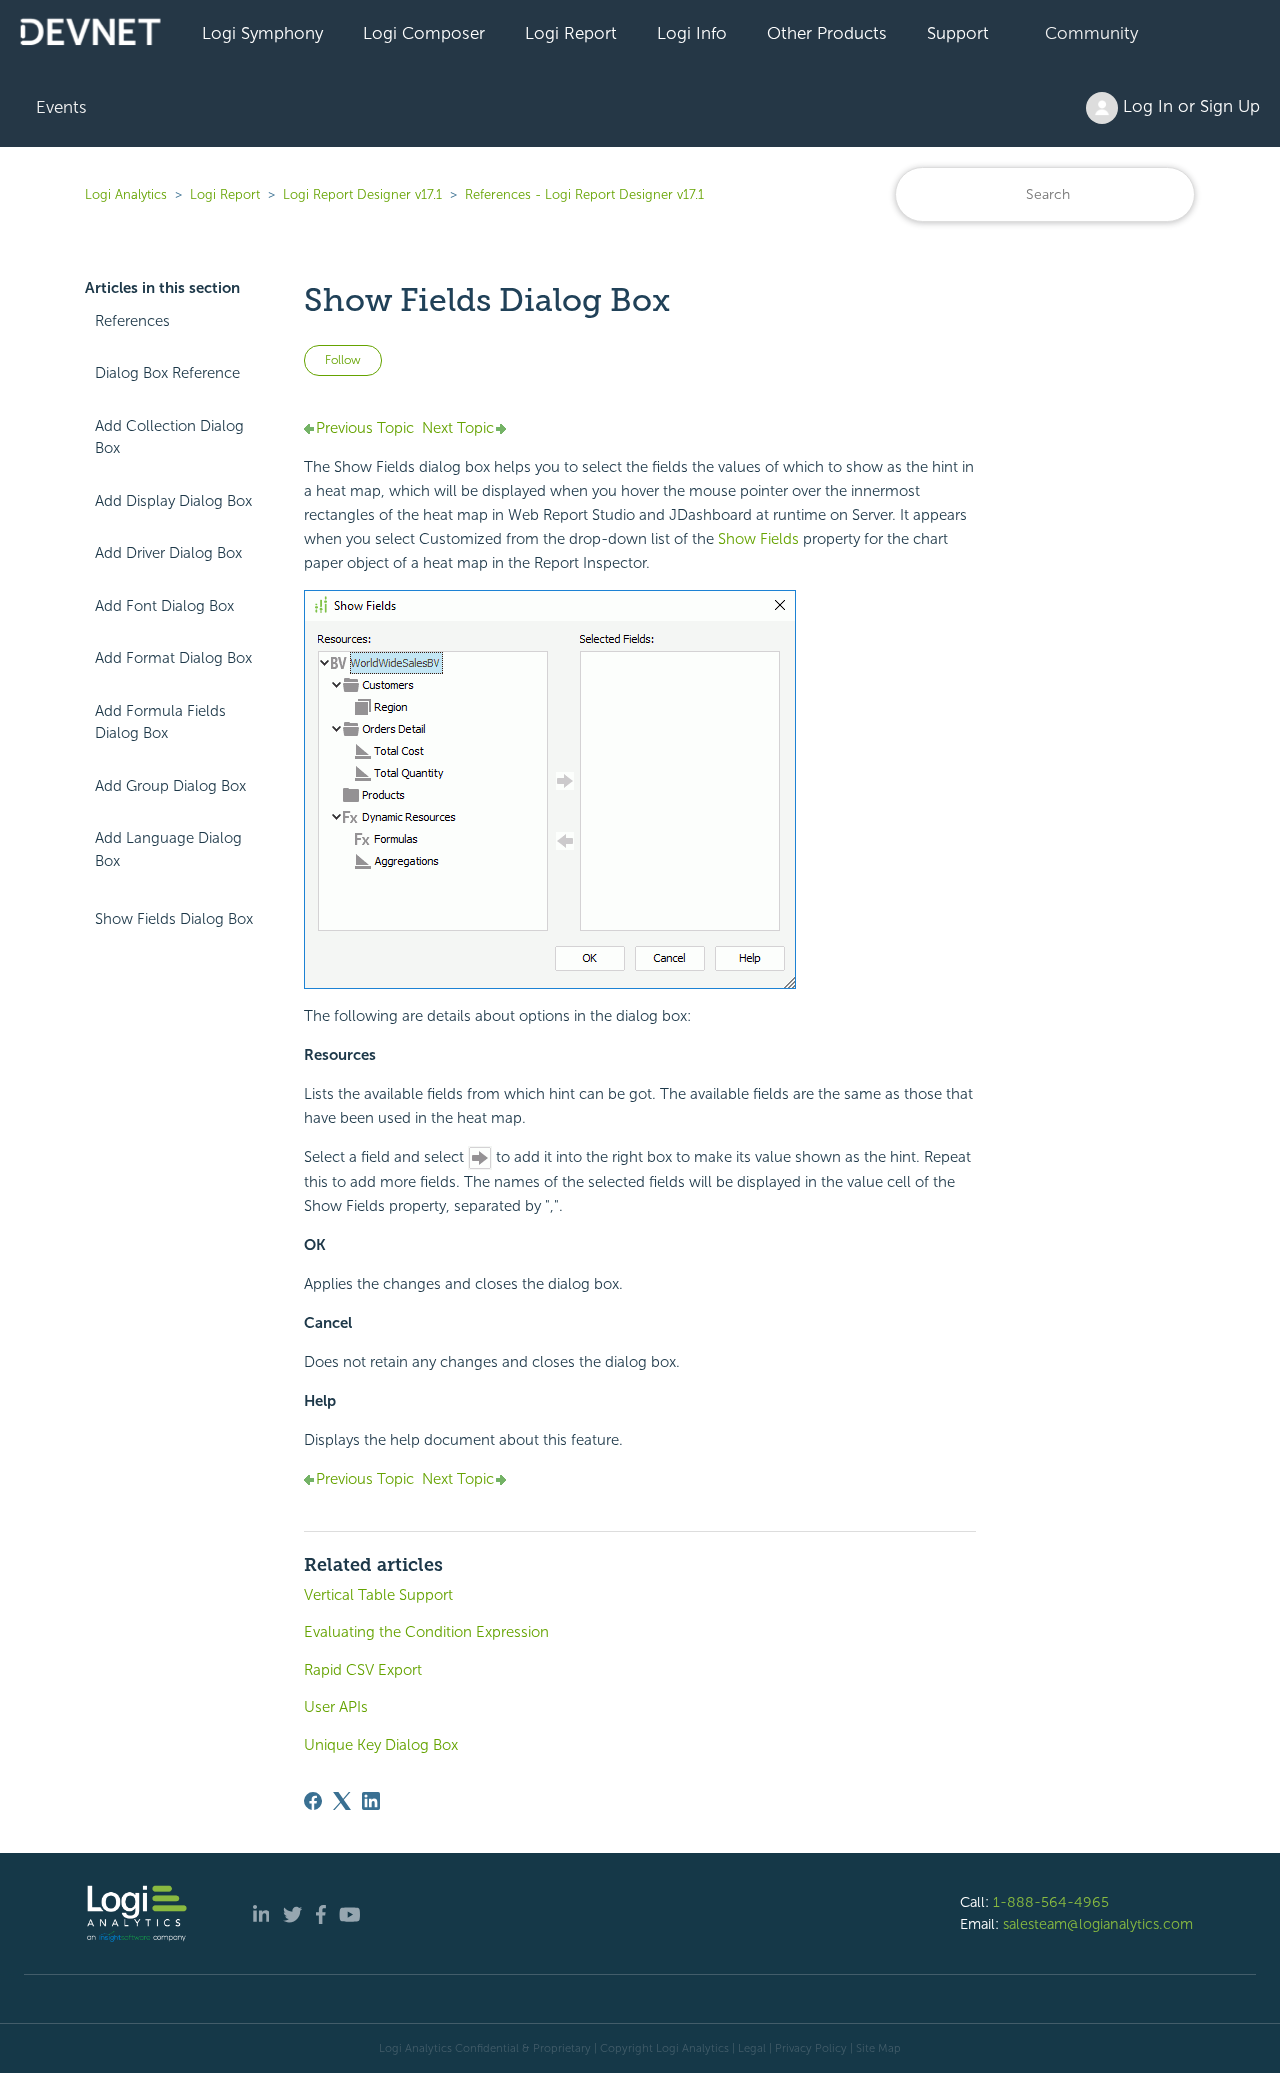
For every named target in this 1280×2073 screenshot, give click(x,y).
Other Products (827, 33)
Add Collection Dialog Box (169, 437)
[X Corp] (342, 1801)
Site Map (878, 2048)
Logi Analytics (126, 194)
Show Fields (758, 539)
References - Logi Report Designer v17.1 (584, 194)
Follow (343, 360)
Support (958, 33)
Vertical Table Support (378, 1595)
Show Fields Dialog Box (174, 919)
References (132, 321)
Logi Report (571, 33)
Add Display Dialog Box (173, 501)
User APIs (336, 1707)
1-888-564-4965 (1051, 1902)
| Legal (749, 2048)
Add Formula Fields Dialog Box (160, 722)
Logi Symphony (262, 33)
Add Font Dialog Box (164, 606)
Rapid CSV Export (363, 1670)
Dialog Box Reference (167, 373)
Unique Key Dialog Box (381, 1745)
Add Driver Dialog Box (168, 553)
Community (1091, 33)
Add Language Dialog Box (168, 849)
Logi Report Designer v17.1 (362, 194)
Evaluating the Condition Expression (426, 1632)
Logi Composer (424, 33)
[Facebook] (313, 1801)
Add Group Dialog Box (170, 786)
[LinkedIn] (371, 1801)
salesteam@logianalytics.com (1098, 1924)
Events (61, 107)
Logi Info (692, 33)
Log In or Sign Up (1189, 106)
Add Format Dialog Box (173, 658)
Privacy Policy (811, 2048)
